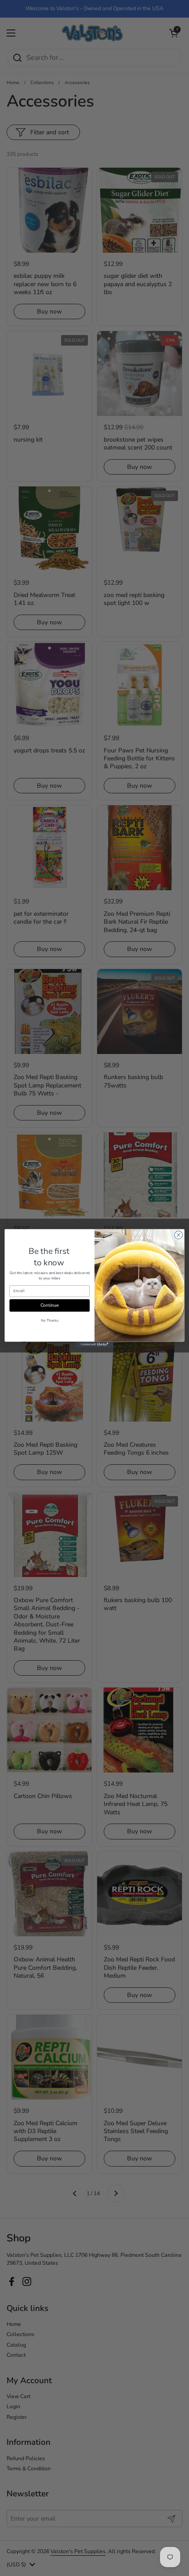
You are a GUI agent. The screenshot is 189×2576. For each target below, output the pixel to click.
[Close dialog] (178, 1235)
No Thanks (50, 1321)
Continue (49, 1305)
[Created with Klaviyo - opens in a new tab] (94, 1344)
